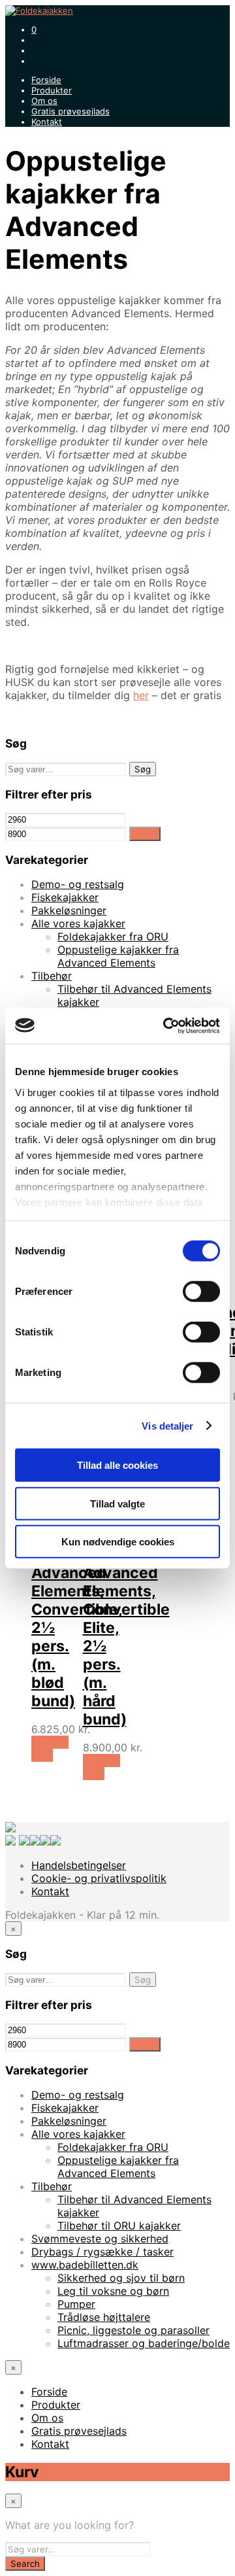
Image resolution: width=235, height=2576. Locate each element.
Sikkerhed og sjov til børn (121, 2278)
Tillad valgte (117, 1503)
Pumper (76, 2304)
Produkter (52, 90)
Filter (145, 834)
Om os (44, 101)
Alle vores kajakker (78, 923)
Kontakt (47, 122)
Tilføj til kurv (50, 1749)
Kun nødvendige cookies (118, 1542)
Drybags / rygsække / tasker (102, 2252)
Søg (143, 769)
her (141, 695)
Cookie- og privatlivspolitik (99, 1878)
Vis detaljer (167, 1425)
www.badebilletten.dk (85, 2265)
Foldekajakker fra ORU (113, 936)
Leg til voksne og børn (113, 2291)
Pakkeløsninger (69, 910)
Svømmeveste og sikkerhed (100, 2239)
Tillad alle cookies (117, 1465)
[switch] (201, 1292)
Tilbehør (52, 976)
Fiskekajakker (65, 897)
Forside (46, 80)
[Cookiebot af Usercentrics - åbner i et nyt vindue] (166, 1025)
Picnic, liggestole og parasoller (133, 2330)
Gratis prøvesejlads (70, 111)
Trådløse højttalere (104, 2317)
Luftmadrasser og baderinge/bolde (144, 2343)
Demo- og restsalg (78, 884)
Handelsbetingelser (79, 1865)
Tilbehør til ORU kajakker (119, 2225)
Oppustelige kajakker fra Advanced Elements (118, 956)
